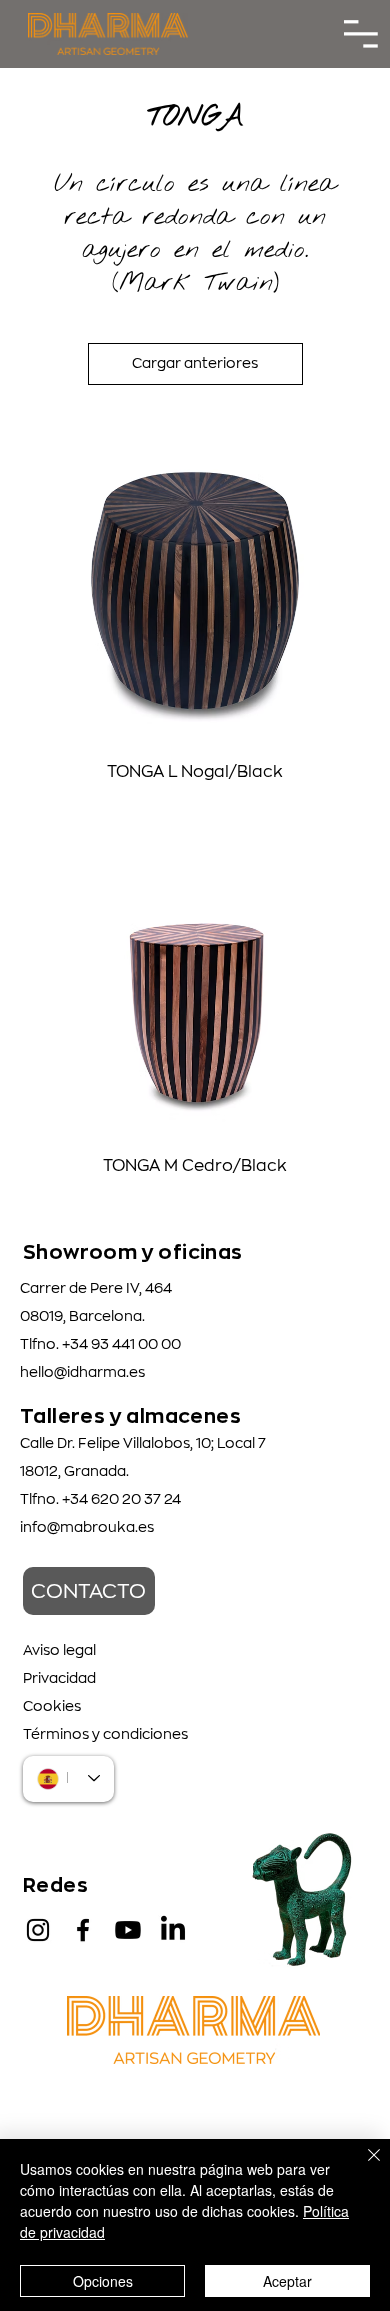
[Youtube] (128, 1930)
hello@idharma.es (82, 1372)
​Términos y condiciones (105, 1734)
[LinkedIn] (173, 1930)
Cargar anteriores (195, 363)
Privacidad (59, 1678)
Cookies (52, 1706)
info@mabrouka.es (87, 1527)
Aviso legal (59, 1650)
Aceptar (287, 2281)
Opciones (103, 2281)
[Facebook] (83, 1930)
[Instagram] (38, 1930)
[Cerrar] (362, 2167)
